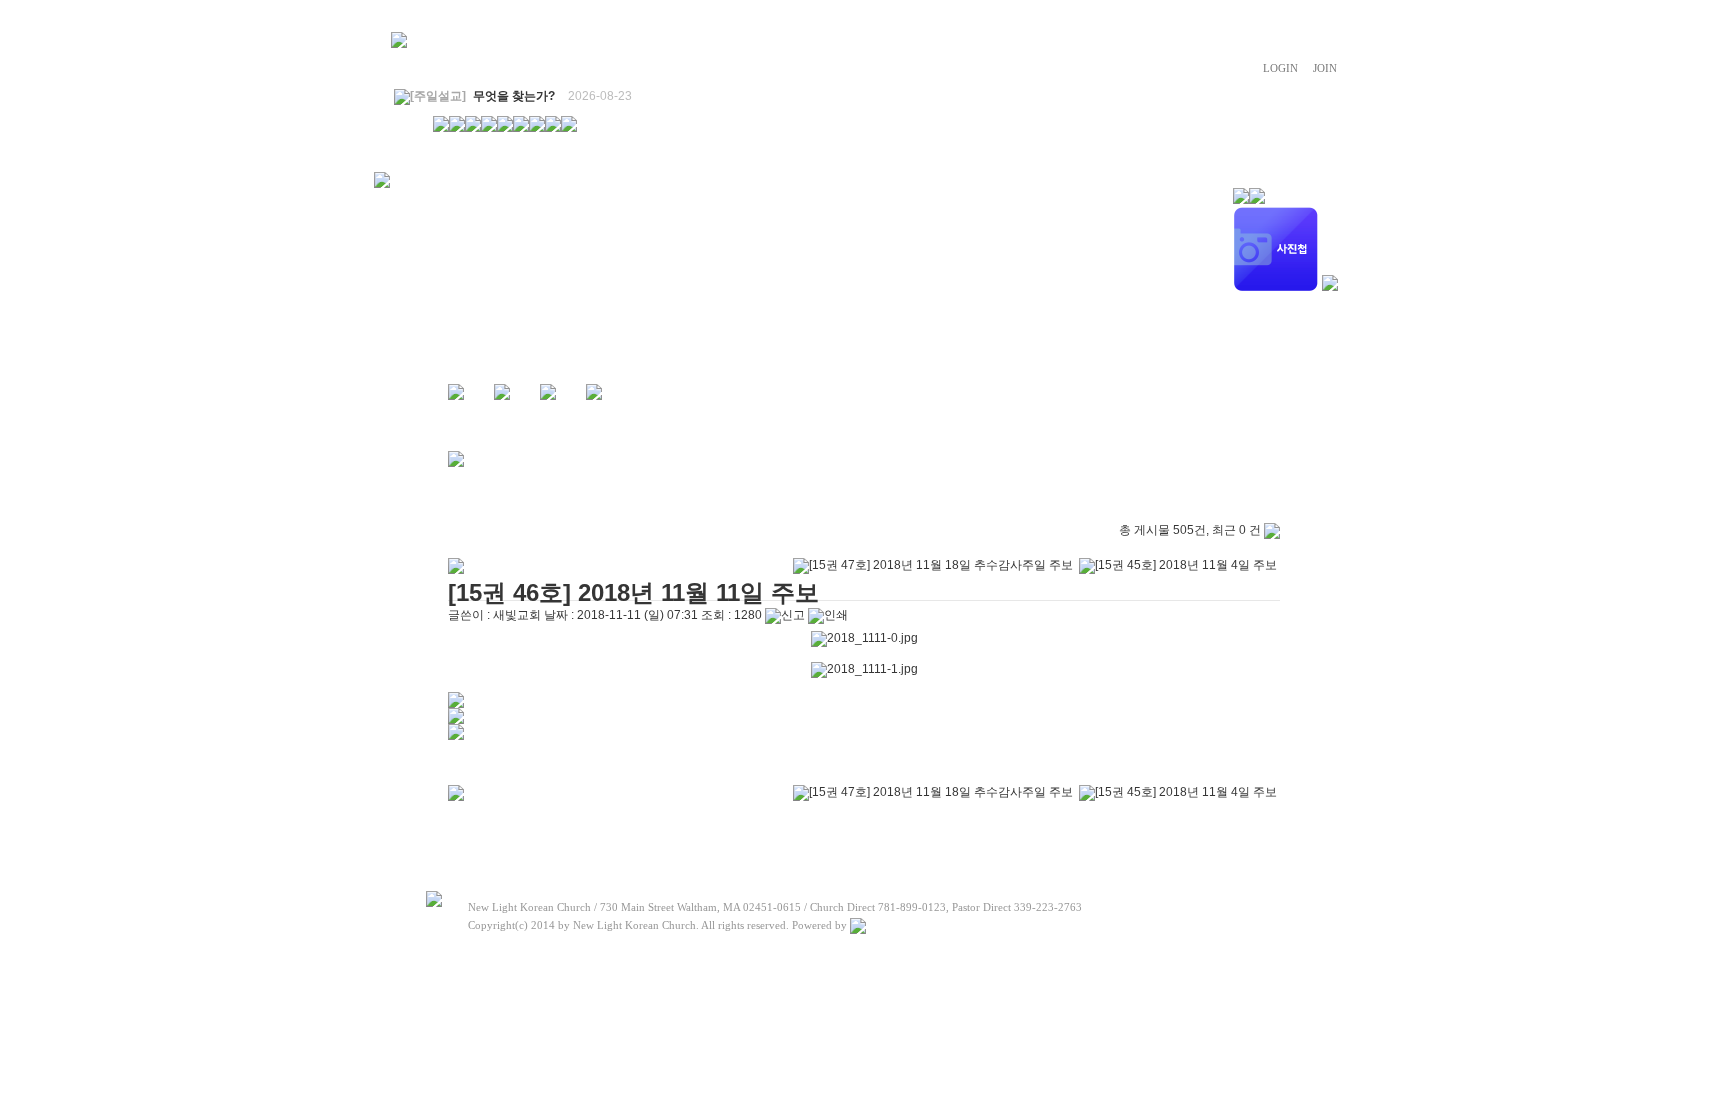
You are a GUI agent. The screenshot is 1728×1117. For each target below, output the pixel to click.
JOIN (1325, 68)
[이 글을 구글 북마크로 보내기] (456, 736)
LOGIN (1280, 68)
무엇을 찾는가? (514, 96)
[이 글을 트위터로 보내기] (456, 704)
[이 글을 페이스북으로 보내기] (456, 720)
